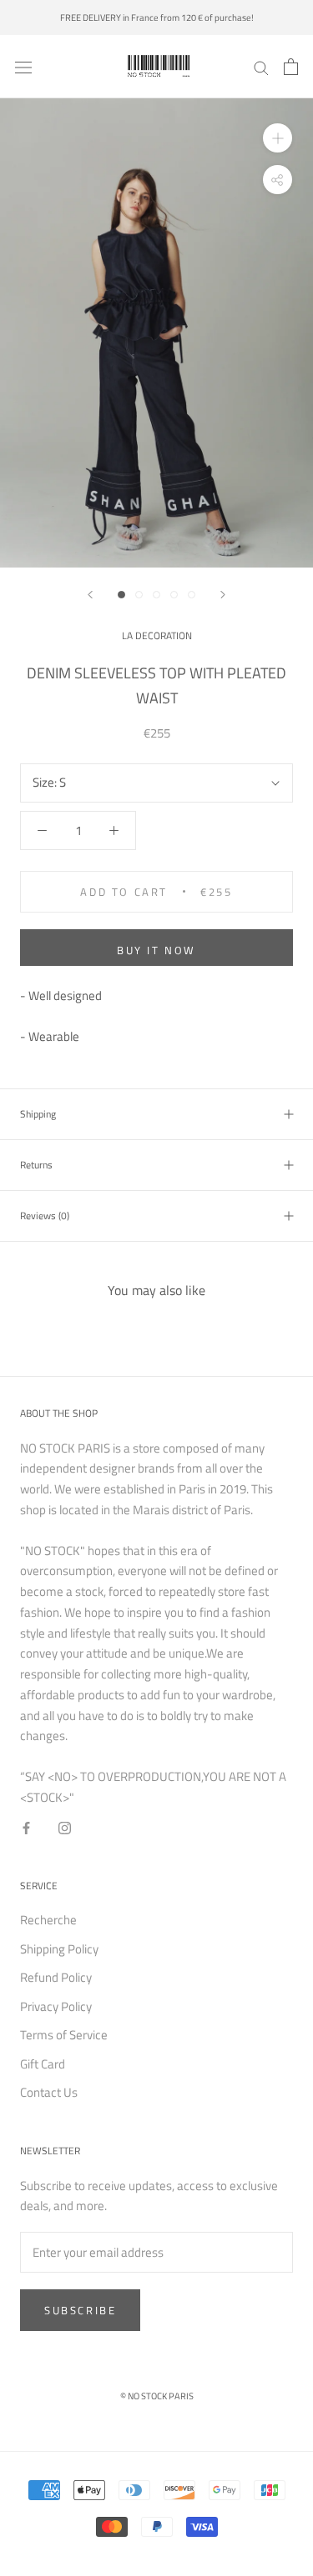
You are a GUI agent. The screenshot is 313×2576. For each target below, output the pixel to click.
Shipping (38, 1114)
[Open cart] (291, 67)
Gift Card (43, 2064)
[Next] (223, 595)
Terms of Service (64, 2035)
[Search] (261, 67)
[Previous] (90, 595)
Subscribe (80, 2310)
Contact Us (49, 2093)
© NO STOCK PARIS (157, 2396)
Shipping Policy (59, 1949)
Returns (36, 1165)
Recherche (48, 1920)
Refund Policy (56, 1978)
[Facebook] (26, 1828)
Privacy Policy (56, 2007)
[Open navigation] (23, 67)
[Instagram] (65, 1828)
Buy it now (156, 950)
